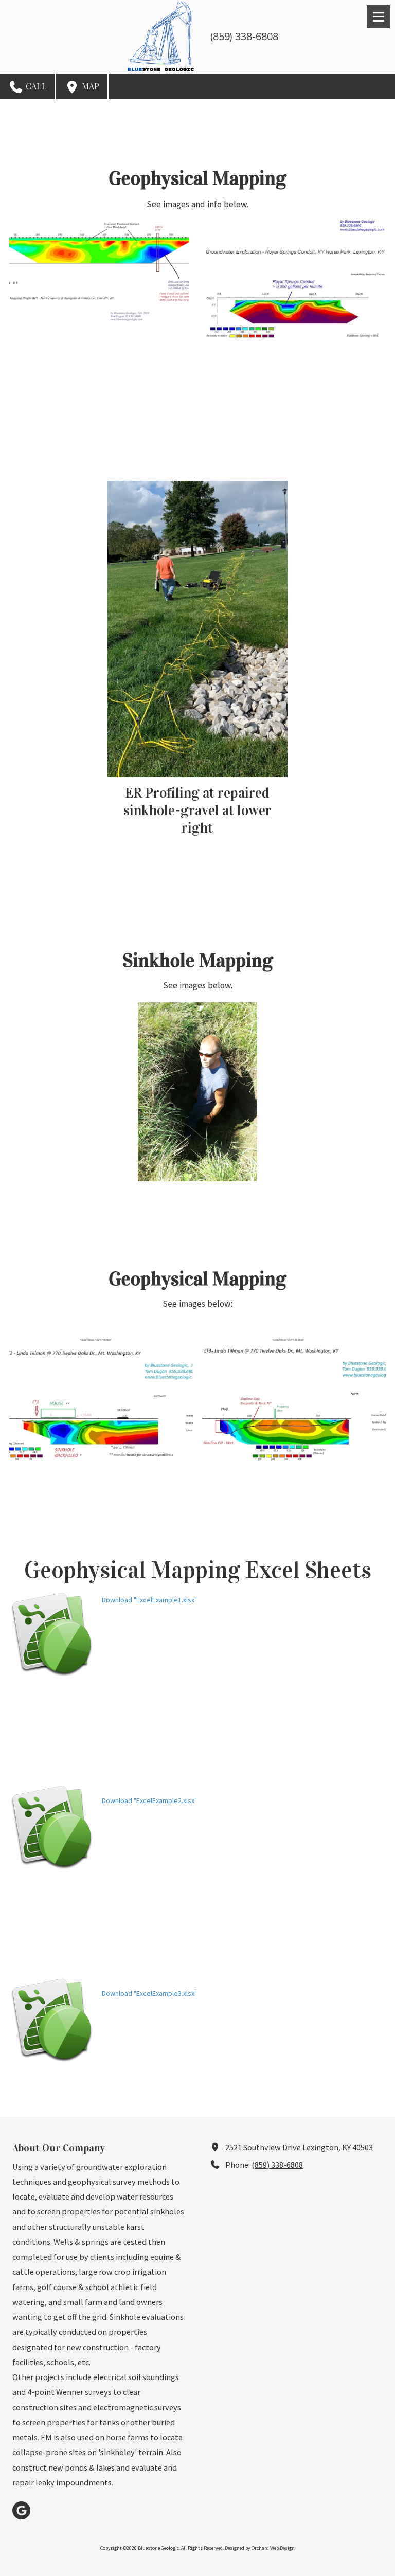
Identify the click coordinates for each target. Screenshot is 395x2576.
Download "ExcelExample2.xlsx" (149, 1800)
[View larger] (296, 278)
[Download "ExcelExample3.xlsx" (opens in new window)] (52, 2020)
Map (89, 86)
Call (35, 86)
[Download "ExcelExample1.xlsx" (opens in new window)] (52, 1635)
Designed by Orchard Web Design (260, 2548)
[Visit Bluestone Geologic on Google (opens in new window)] (21, 2510)
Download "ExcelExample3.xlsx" (149, 1993)
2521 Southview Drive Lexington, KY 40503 (299, 2147)
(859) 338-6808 (277, 2165)
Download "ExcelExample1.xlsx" (149, 1600)
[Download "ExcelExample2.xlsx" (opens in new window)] (52, 1827)
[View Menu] (378, 17)
